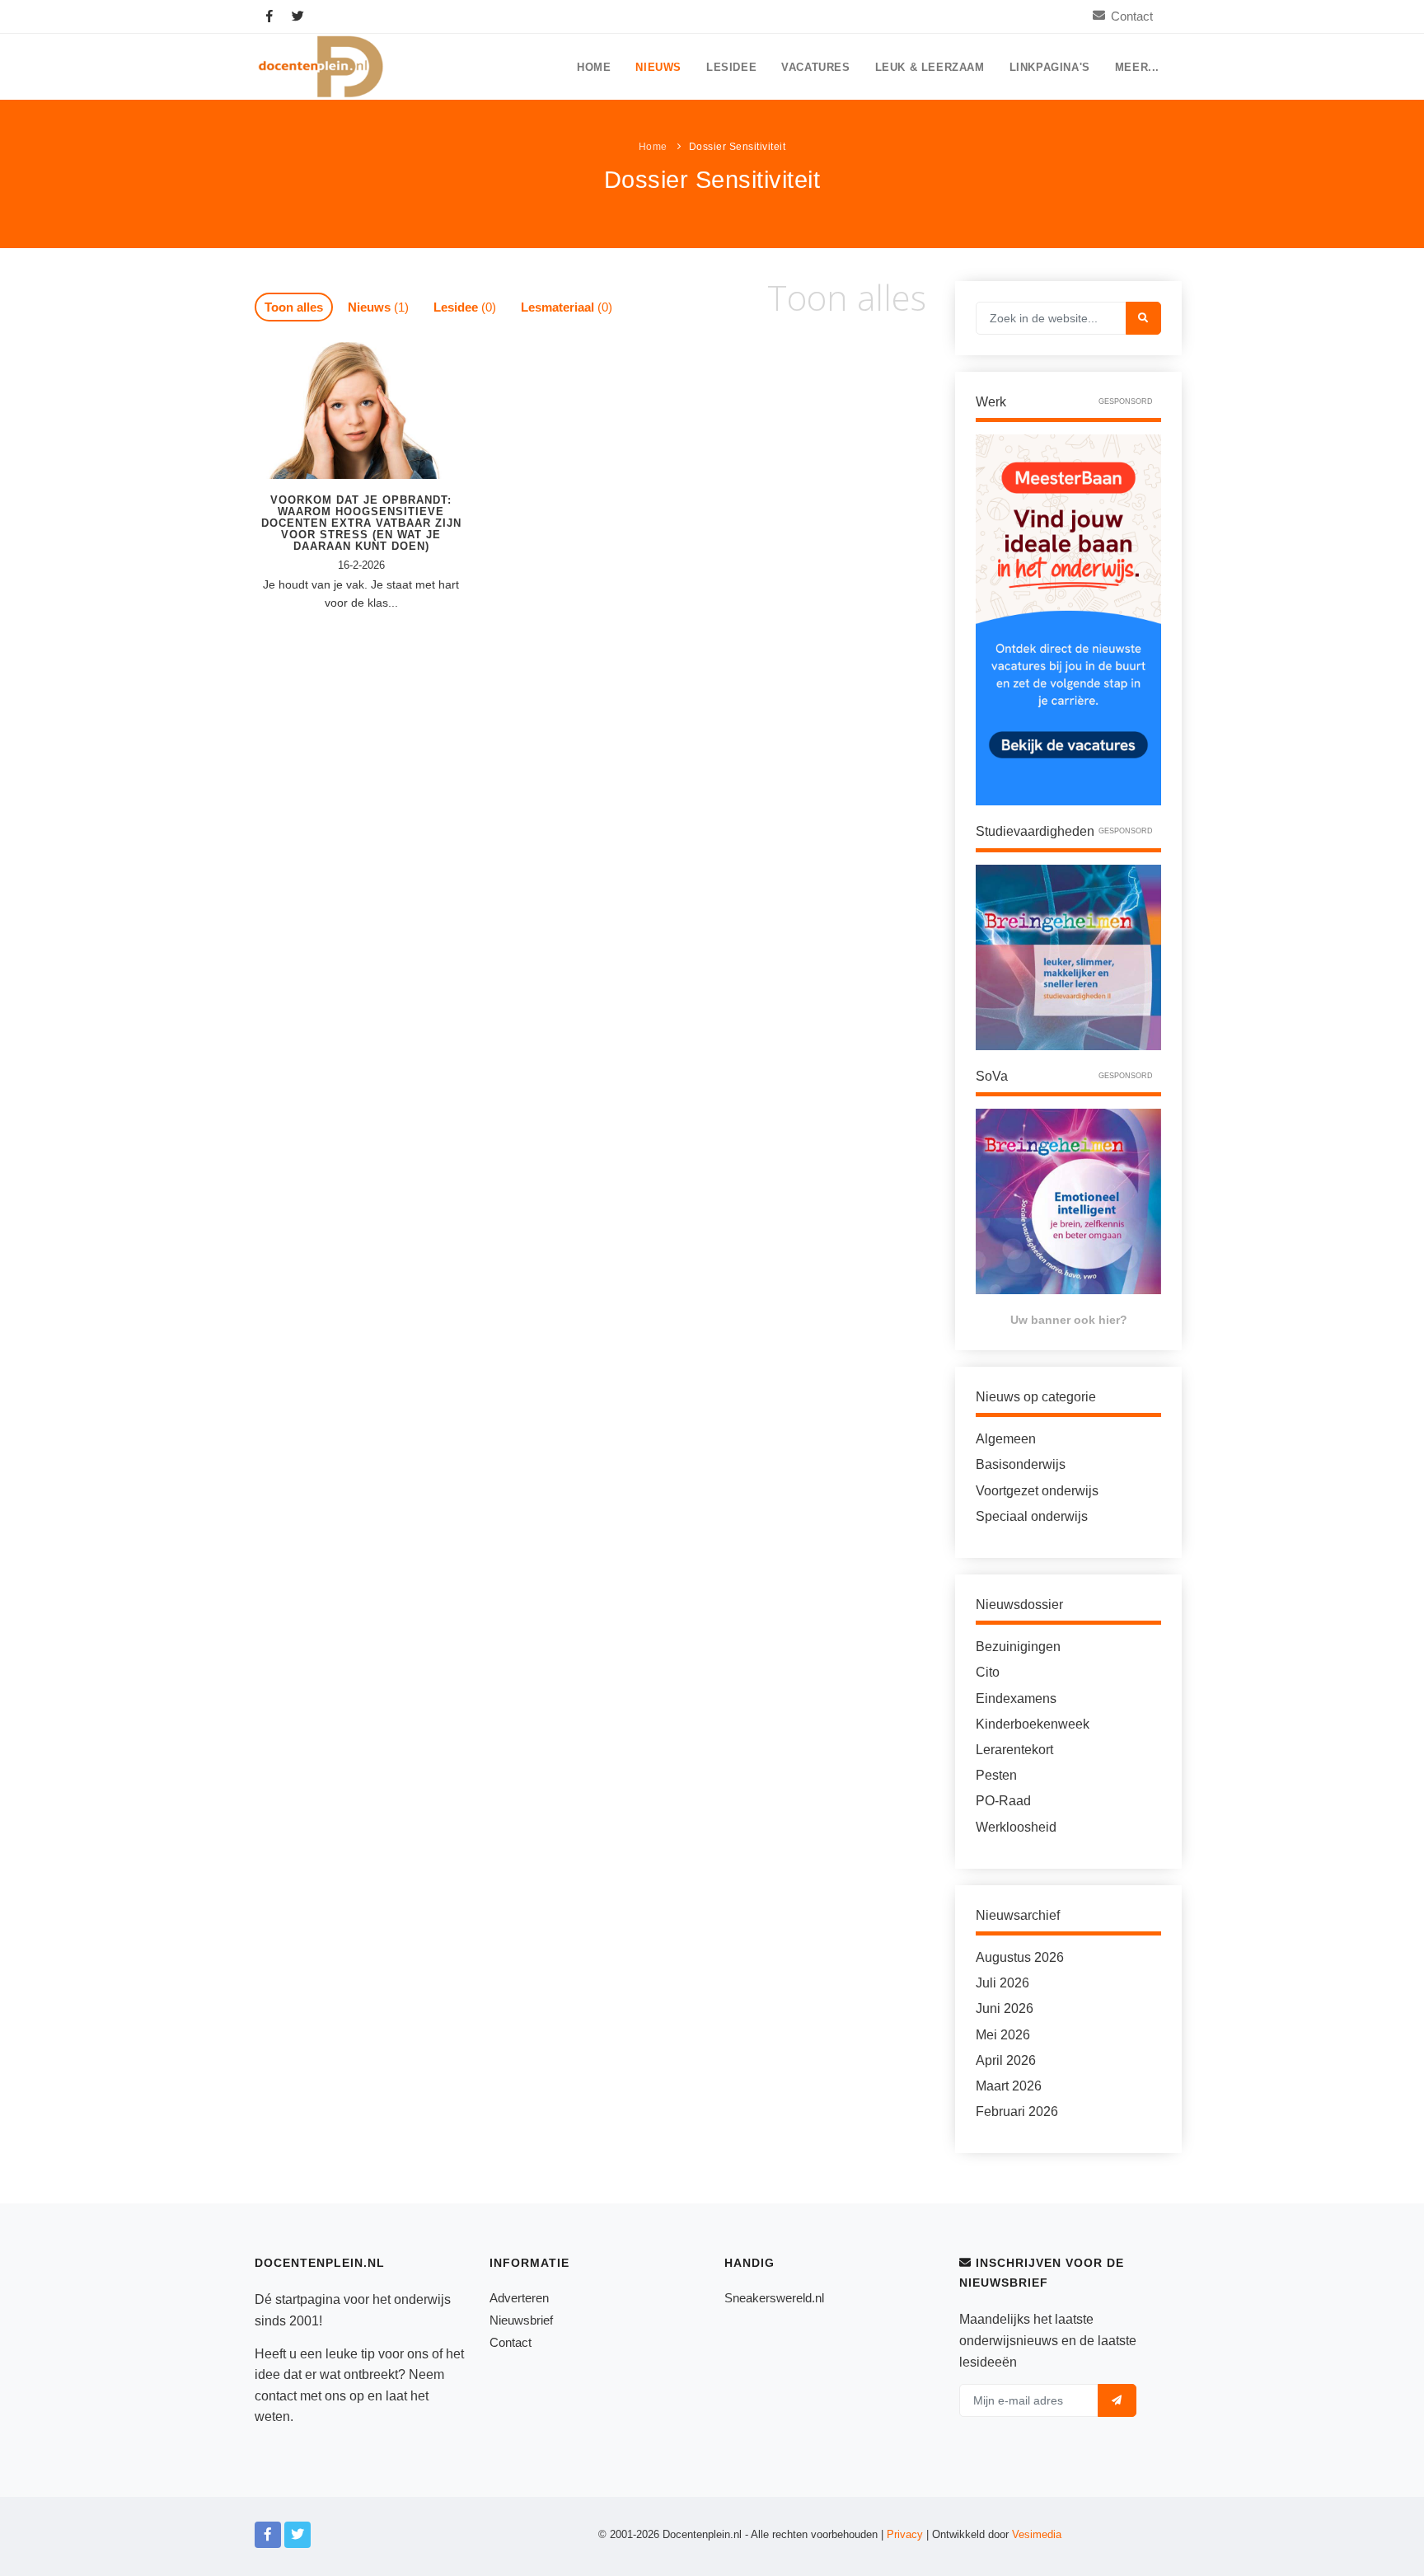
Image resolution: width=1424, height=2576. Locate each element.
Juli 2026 (1002, 1983)
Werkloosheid (1016, 1827)
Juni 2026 (1005, 2008)
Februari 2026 (1017, 2111)
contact (276, 2396)
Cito (988, 1672)
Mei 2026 (1003, 2035)
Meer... (1137, 68)
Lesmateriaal (567, 307)
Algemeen (1006, 1439)
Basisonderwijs (1021, 1464)
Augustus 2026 (1020, 1957)
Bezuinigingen (1018, 1647)
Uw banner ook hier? (1069, 1320)
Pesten (996, 1775)
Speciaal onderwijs (1032, 1516)
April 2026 (1006, 2060)
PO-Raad (1003, 1801)
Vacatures (815, 68)
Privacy (905, 2534)
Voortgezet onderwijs (1037, 1491)
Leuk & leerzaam (930, 68)
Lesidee (731, 68)
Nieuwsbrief (521, 2320)
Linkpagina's (1050, 68)
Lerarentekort (1014, 1750)
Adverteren (519, 2298)
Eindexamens (1016, 1699)
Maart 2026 (1009, 2086)
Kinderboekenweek (1033, 1724)
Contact (1132, 16)
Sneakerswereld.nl (774, 2298)
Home (594, 68)
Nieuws (658, 68)
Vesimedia (1037, 2534)
